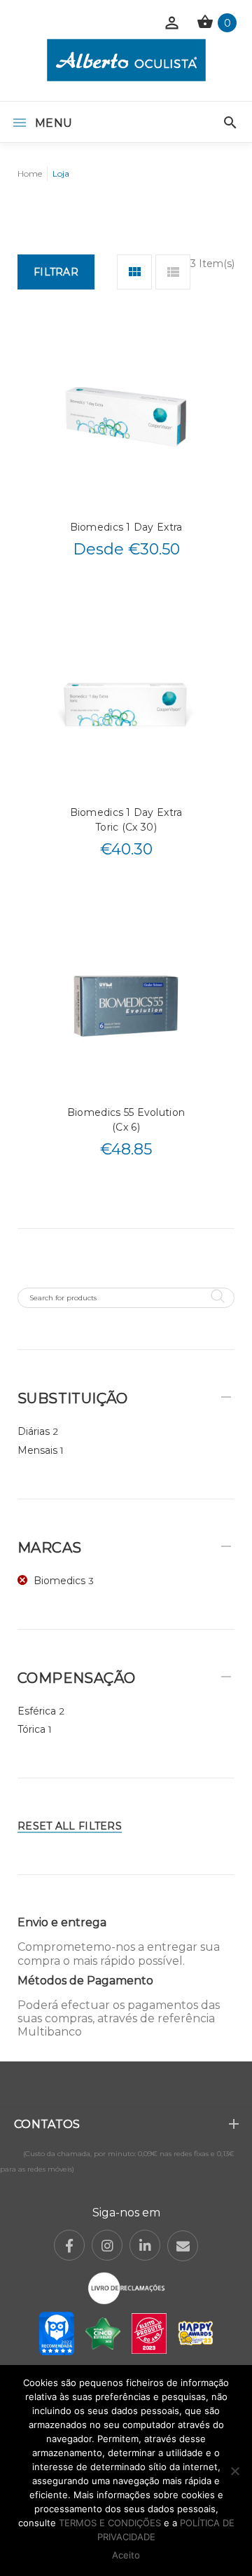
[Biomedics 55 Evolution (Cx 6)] (126, 1005)
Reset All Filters (70, 1826)
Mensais (37, 1450)
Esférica (37, 1711)
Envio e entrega (62, 1922)
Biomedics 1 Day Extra (126, 527)
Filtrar (56, 272)
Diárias (34, 1431)
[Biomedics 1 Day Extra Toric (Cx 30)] (126, 705)
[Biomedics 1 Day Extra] (126, 420)
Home (30, 173)
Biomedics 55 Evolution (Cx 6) (126, 1120)
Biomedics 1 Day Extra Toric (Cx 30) (126, 820)
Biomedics (59, 1581)
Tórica (31, 1729)
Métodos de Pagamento (85, 1981)
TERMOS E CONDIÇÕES (110, 2523)
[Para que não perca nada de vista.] (126, 60)
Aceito (126, 2555)
